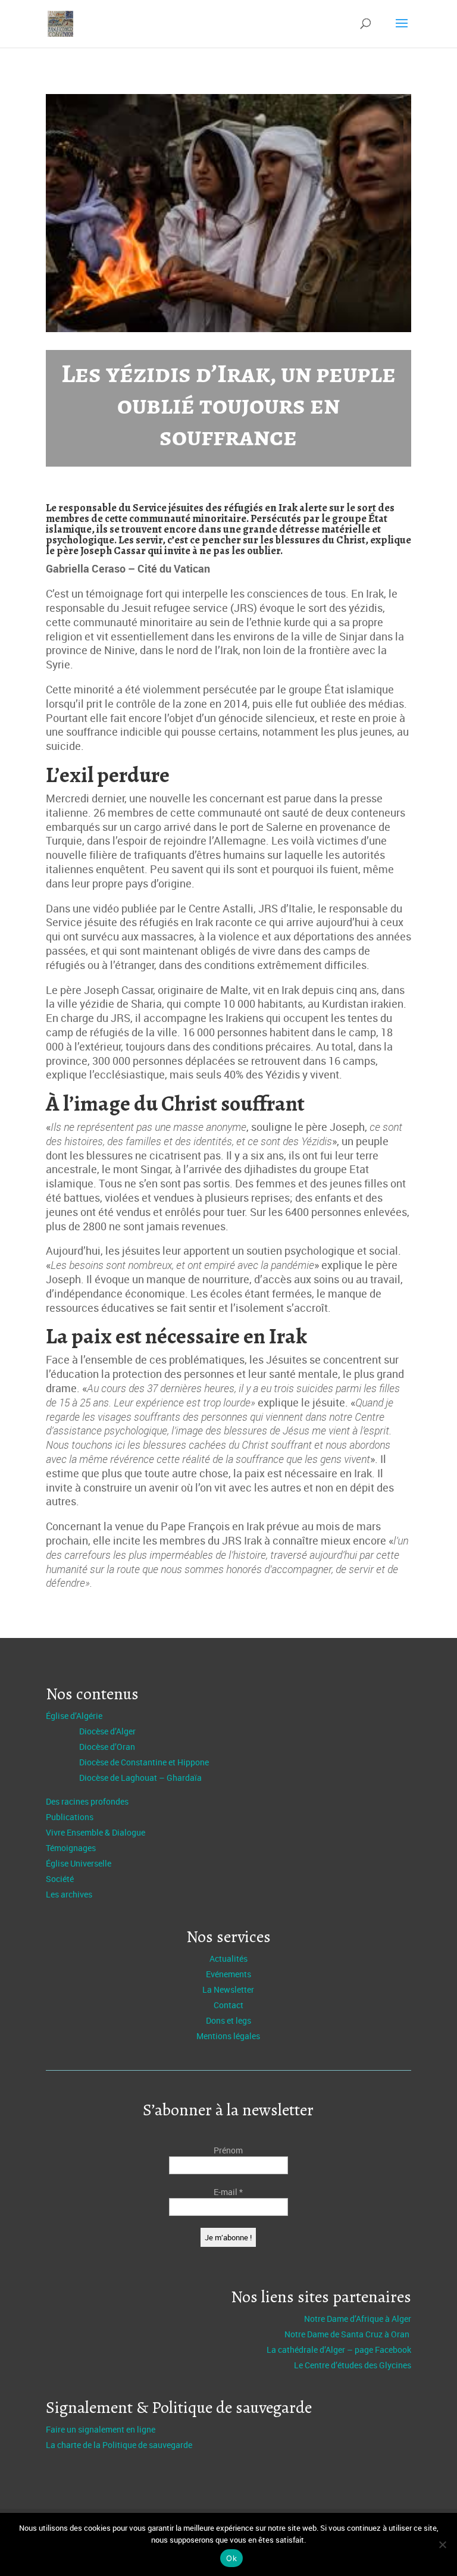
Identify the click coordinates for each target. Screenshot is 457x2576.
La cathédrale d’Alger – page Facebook (339, 2350)
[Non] (442, 2544)
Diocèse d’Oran (107, 1747)
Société (60, 1879)
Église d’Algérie (74, 1716)
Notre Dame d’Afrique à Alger (358, 2319)
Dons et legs (228, 2020)
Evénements (228, 1974)
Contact (228, 2005)
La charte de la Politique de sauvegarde (119, 2445)
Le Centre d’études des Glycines (353, 2365)
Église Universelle (79, 1863)
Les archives (69, 1894)
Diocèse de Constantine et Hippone (144, 1762)
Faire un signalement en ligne (101, 2429)
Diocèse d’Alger (107, 1731)
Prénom (228, 2150)
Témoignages (71, 1848)
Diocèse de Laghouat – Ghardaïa (140, 1778)
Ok (231, 2558)
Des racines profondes (87, 1801)
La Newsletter (228, 1989)
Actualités (228, 1958)
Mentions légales (228, 2036)
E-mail (228, 2192)
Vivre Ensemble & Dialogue (96, 1832)
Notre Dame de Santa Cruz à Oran (348, 2334)
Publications (70, 1817)
